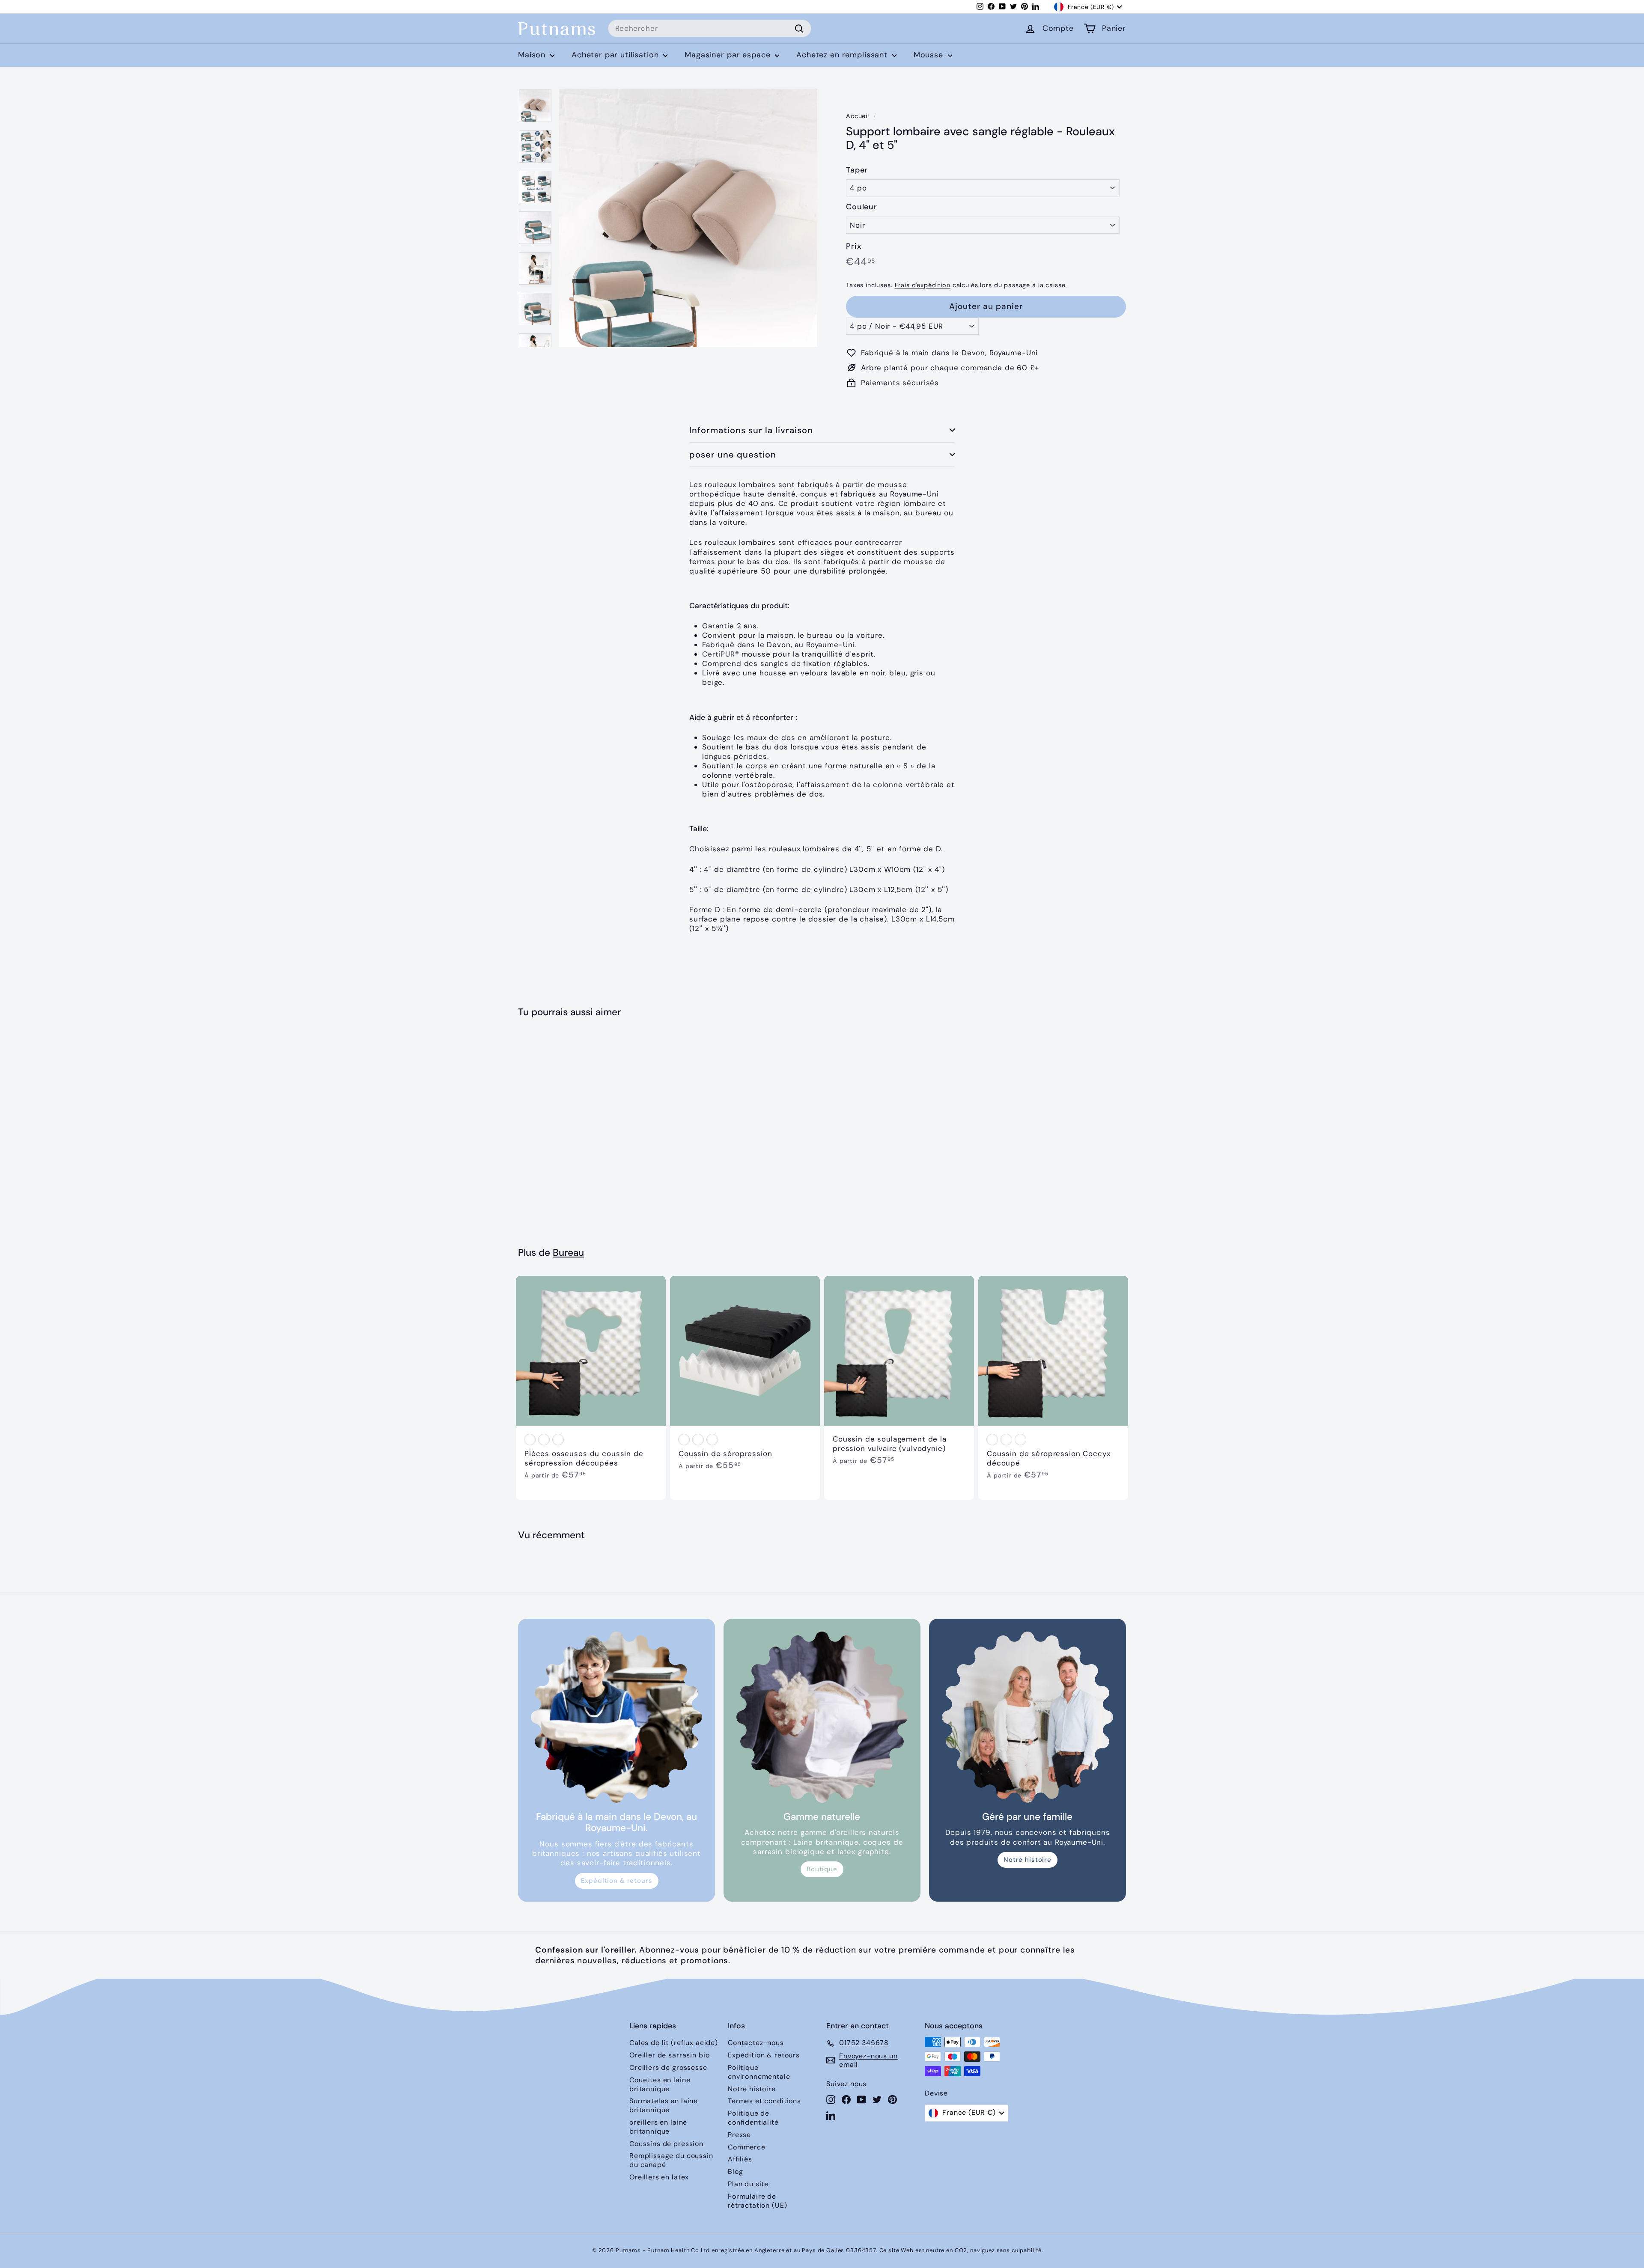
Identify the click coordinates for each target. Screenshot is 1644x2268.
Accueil (858, 116)
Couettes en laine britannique (660, 2084)
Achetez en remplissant (843, 55)
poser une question (733, 455)
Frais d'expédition (923, 285)
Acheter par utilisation (616, 55)
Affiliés (740, 2159)
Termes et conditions (764, 2101)
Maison (533, 55)
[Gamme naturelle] (822, 1717)
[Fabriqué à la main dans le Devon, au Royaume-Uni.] (616, 1717)
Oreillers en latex (659, 2177)
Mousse (930, 55)
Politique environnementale (759, 2072)
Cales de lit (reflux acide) (674, 2043)
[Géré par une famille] (1027, 1717)
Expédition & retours (617, 1881)
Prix (853, 246)
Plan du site (748, 2184)
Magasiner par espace (729, 55)
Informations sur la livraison (751, 430)
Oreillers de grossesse (668, 2067)
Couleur (862, 207)
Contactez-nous (756, 2043)
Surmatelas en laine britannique (664, 2105)
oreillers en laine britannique (658, 2127)
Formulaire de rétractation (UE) (757, 2201)
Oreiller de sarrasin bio (669, 2055)
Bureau (568, 1253)
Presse (739, 2135)
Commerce (747, 2147)
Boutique (822, 1869)
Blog (735, 2171)
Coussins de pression (666, 2144)
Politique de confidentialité (753, 2118)
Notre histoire (1027, 1860)
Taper (857, 170)
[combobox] (710, 29)
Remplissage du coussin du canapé (671, 2160)
